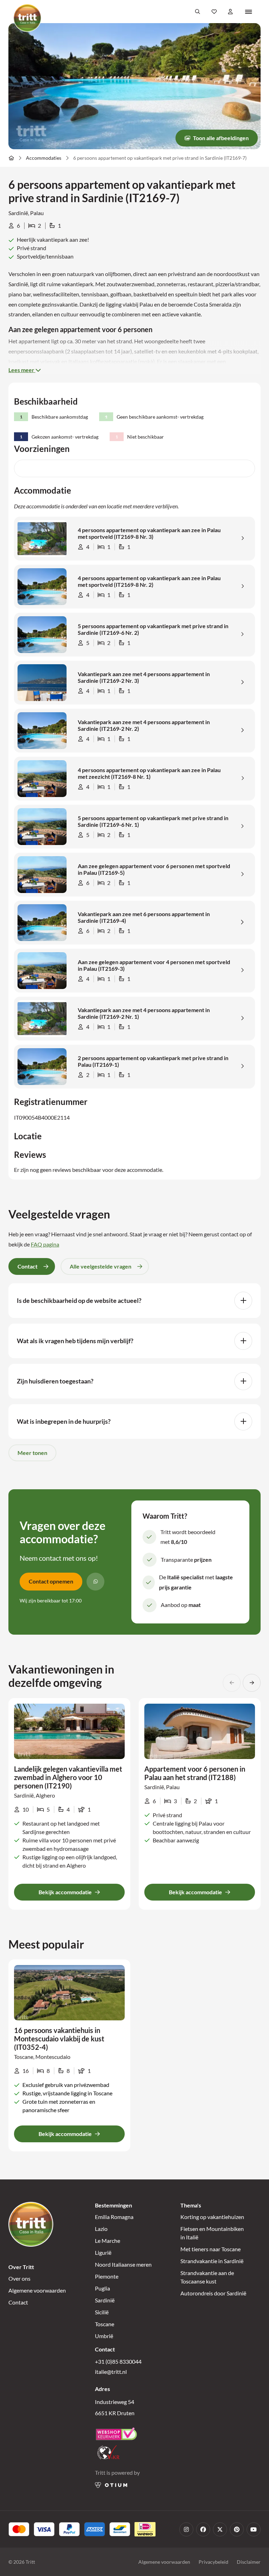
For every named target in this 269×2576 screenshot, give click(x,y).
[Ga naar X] (220, 2529)
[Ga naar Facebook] (203, 2529)
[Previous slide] (232, 1683)
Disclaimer (249, 2562)
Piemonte (107, 2276)
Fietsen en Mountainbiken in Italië (212, 2233)
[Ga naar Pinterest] (237, 2529)
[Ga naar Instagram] (186, 2529)
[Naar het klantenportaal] (231, 12)
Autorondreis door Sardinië (213, 2293)
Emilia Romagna (114, 2217)
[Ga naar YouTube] (254, 2529)
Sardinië (105, 2300)
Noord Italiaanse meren (123, 2264)
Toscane (105, 2324)
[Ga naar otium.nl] (111, 2485)
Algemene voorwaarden (37, 2290)
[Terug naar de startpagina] (27, 18)
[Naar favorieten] (214, 12)
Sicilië (102, 2312)
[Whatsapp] (95, 1582)
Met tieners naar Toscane (211, 2249)
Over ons (19, 2278)
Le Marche (108, 2241)
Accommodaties (44, 158)
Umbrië (104, 2336)
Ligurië (103, 2252)
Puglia (102, 2288)
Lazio (101, 2229)
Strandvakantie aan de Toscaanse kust (207, 2277)
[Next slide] (252, 1683)
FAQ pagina (45, 1244)
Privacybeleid (213, 2562)
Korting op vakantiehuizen (212, 2217)
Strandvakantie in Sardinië (212, 2261)
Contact (18, 2302)
